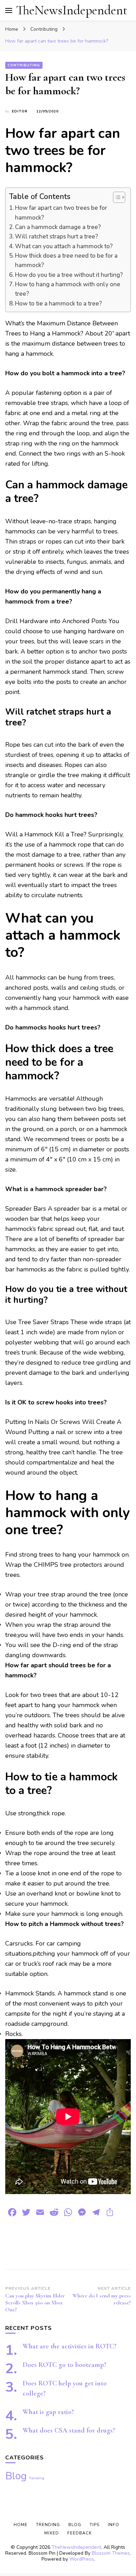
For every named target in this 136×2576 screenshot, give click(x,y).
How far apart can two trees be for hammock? (61, 213)
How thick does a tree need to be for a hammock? (66, 260)
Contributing (24, 65)
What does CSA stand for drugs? (69, 2430)
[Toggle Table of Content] (116, 197)
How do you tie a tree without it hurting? (69, 275)
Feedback (80, 2533)
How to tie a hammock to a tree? (58, 304)
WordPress (82, 2559)
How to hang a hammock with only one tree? (68, 289)
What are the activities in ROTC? (70, 2346)
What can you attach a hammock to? (64, 246)
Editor (20, 111)
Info (114, 2525)
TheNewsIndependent (72, 10)
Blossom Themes (111, 2553)
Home (21, 2525)
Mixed (52, 2533)
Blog (16, 2476)
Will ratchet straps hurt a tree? (56, 237)
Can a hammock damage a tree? (58, 227)
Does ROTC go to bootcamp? (65, 2365)
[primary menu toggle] (9, 10)
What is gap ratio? (48, 2412)
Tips (95, 2525)
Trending (36, 2478)
